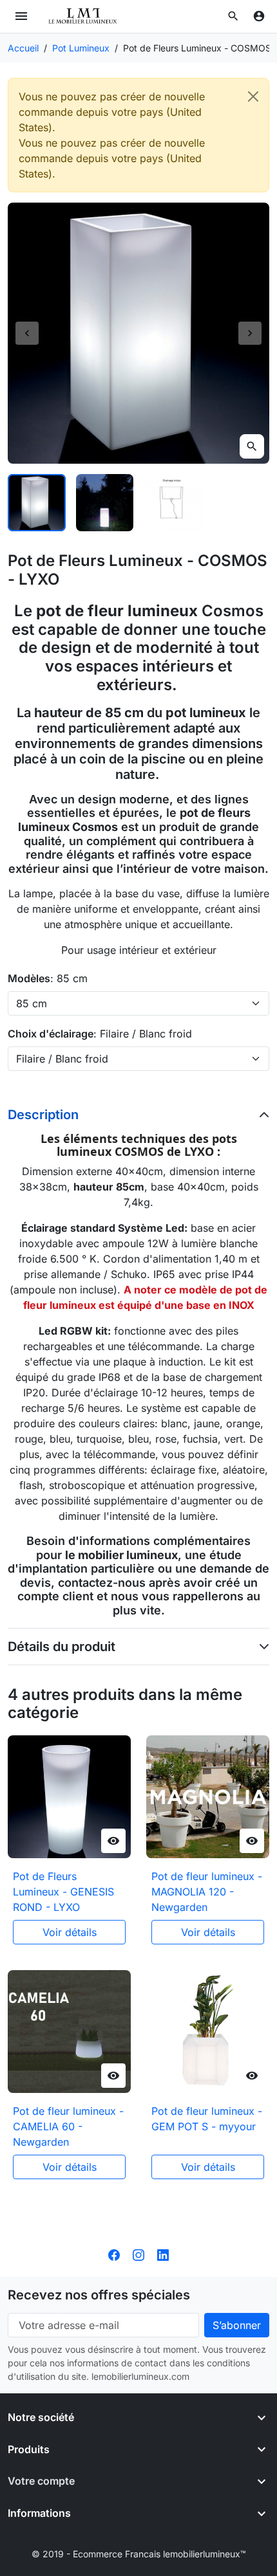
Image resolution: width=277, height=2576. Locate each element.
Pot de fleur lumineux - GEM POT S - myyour (207, 2119)
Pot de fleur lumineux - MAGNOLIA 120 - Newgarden (207, 1892)
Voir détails (70, 1932)
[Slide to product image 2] (105, 503)
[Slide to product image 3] (173, 503)
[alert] (138, 135)
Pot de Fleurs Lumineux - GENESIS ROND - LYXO (63, 1892)
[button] (233, 16)
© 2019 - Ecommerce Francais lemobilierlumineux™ (139, 2554)
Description (43, 1115)
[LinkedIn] (163, 2254)
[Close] (253, 96)
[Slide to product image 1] (37, 503)
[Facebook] (114, 2254)
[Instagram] (138, 2254)
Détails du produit (62, 1647)
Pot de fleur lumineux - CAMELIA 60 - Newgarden (68, 2126)
